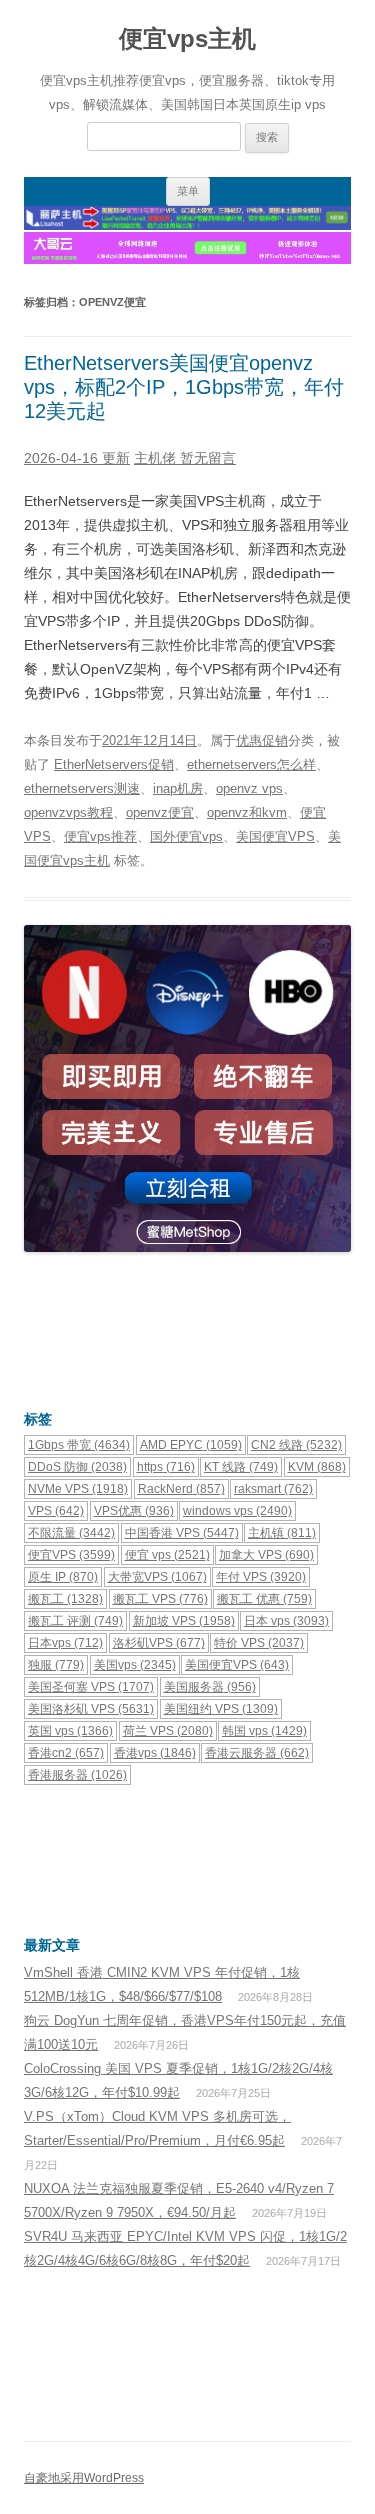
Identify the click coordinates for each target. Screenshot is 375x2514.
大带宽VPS (157, 1577)
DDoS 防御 (77, 1467)
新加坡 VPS (184, 1621)
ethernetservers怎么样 (251, 764)
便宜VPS (71, 1555)
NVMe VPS (78, 1489)
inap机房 (178, 788)
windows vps (237, 1511)
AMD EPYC (191, 1445)
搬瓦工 (65, 1599)
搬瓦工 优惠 (264, 1599)
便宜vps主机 (187, 38)
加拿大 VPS (266, 1555)
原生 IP (63, 1577)
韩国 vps (264, 1731)
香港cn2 (66, 1753)
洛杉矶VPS (159, 1643)
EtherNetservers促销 (114, 764)
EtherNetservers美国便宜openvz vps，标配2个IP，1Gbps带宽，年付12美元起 (184, 387)
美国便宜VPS (275, 836)
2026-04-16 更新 (77, 458)
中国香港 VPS (182, 1533)
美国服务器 (210, 1687)
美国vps (135, 1665)
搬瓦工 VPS (160, 1599)
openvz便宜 (160, 812)
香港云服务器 (257, 1753)
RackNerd (181, 1489)
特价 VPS (259, 1643)
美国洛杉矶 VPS (91, 1709)
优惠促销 (262, 740)
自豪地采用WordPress (84, 2478)
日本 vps (286, 1621)
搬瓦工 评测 (75, 1621)
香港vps (155, 1753)
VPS (56, 1511)
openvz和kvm (247, 812)
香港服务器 (77, 1775)
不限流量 (71, 1533)
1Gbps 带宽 (79, 1445)
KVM (317, 1467)
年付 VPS (261, 1577)
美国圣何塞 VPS (91, 1687)
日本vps (65, 1643)
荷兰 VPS (168, 1731)
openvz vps (249, 788)
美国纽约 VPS (221, 1709)
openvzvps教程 (68, 812)
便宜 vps (167, 1555)
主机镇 (282, 1533)
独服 (56, 1665)
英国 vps (70, 1731)
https (166, 1467)
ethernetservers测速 (82, 788)
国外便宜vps (186, 836)
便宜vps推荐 (100, 836)
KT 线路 (241, 1467)
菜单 (188, 191)
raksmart (273, 1489)
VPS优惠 (134, 1511)
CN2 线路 (296, 1445)
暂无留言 (208, 458)
